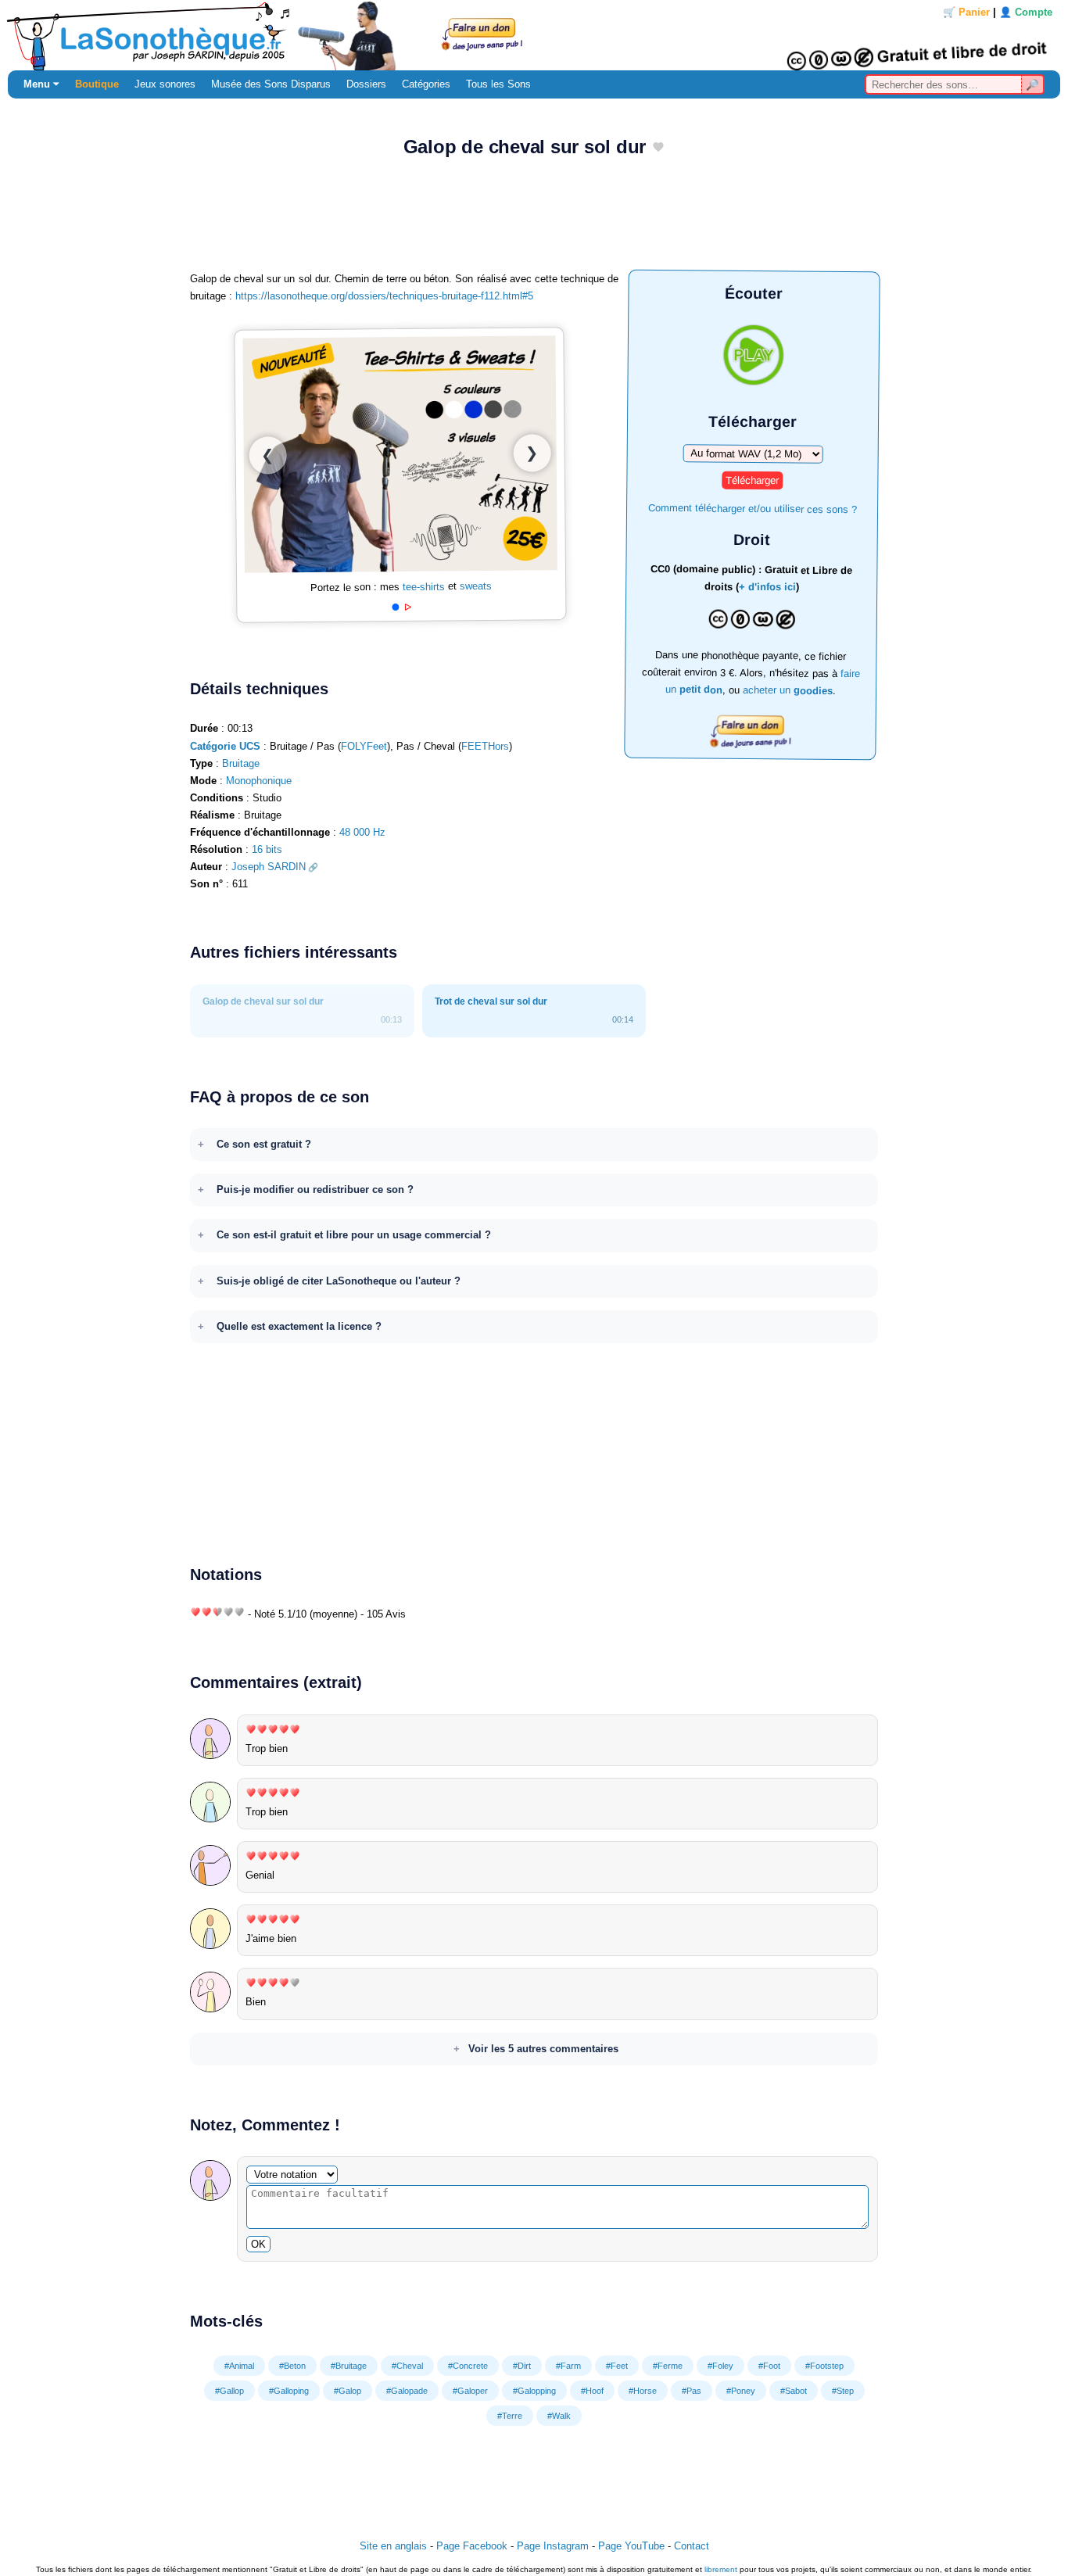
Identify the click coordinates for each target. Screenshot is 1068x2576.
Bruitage (241, 763)
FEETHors (485, 746)
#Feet (617, 2366)
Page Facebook (472, 2546)
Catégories (426, 84)
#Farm (568, 2366)
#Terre (510, 2416)
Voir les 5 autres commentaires (543, 2049)
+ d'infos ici (767, 587)
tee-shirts (424, 587)
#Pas (692, 2391)
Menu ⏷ (41, 84)
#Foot (769, 2366)
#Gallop (229, 2391)
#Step (843, 2391)
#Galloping (289, 2391)
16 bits (267, 849)
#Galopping (534, 2391)
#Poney (741, 2391)
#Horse (643, 2391)
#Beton (292, 2366)
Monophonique (259, 781)
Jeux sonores (165, 84)
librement (721, 2569)
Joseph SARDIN (269, 867)
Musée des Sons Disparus (271, 84)
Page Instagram (553, 2546)
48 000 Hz (362, 832)
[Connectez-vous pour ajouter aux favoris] (658, 148)
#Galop (348, 2391)
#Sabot (794, 2391)
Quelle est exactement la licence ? (299, 1326)
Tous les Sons (498, 84)
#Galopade (407, 2391)
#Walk (559, 2416)
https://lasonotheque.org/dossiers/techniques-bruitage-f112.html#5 (384, 296)
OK (258, 2244)
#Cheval (407, 2366)
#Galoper (470, 2391)
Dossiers (366, 84)
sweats (476, 586)
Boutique (97, 84)
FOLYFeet (364, 746)
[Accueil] (534, 35)
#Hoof (592, 2391)
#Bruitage (349, 2366)
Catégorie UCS (225, 746)
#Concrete (468, 2366)
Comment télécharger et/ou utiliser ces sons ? (753, 508)
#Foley (720, 2366)
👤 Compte (1026, 12)
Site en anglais (393, 2546)
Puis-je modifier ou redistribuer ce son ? (315, 1189)
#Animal (239, 2366)
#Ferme (668, 2366)
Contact (692, 2546)
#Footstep (824, 2366)
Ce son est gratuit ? (264, 1144)
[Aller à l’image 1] (395, 608)
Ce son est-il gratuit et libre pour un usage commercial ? (354, 1235)
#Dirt (522, 2366)
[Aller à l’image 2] (408, 607)
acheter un (788, 690)
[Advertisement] (534, 220)
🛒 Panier (966, 12)
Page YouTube (631, 2546)
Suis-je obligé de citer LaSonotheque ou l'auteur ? (339, 1281)
